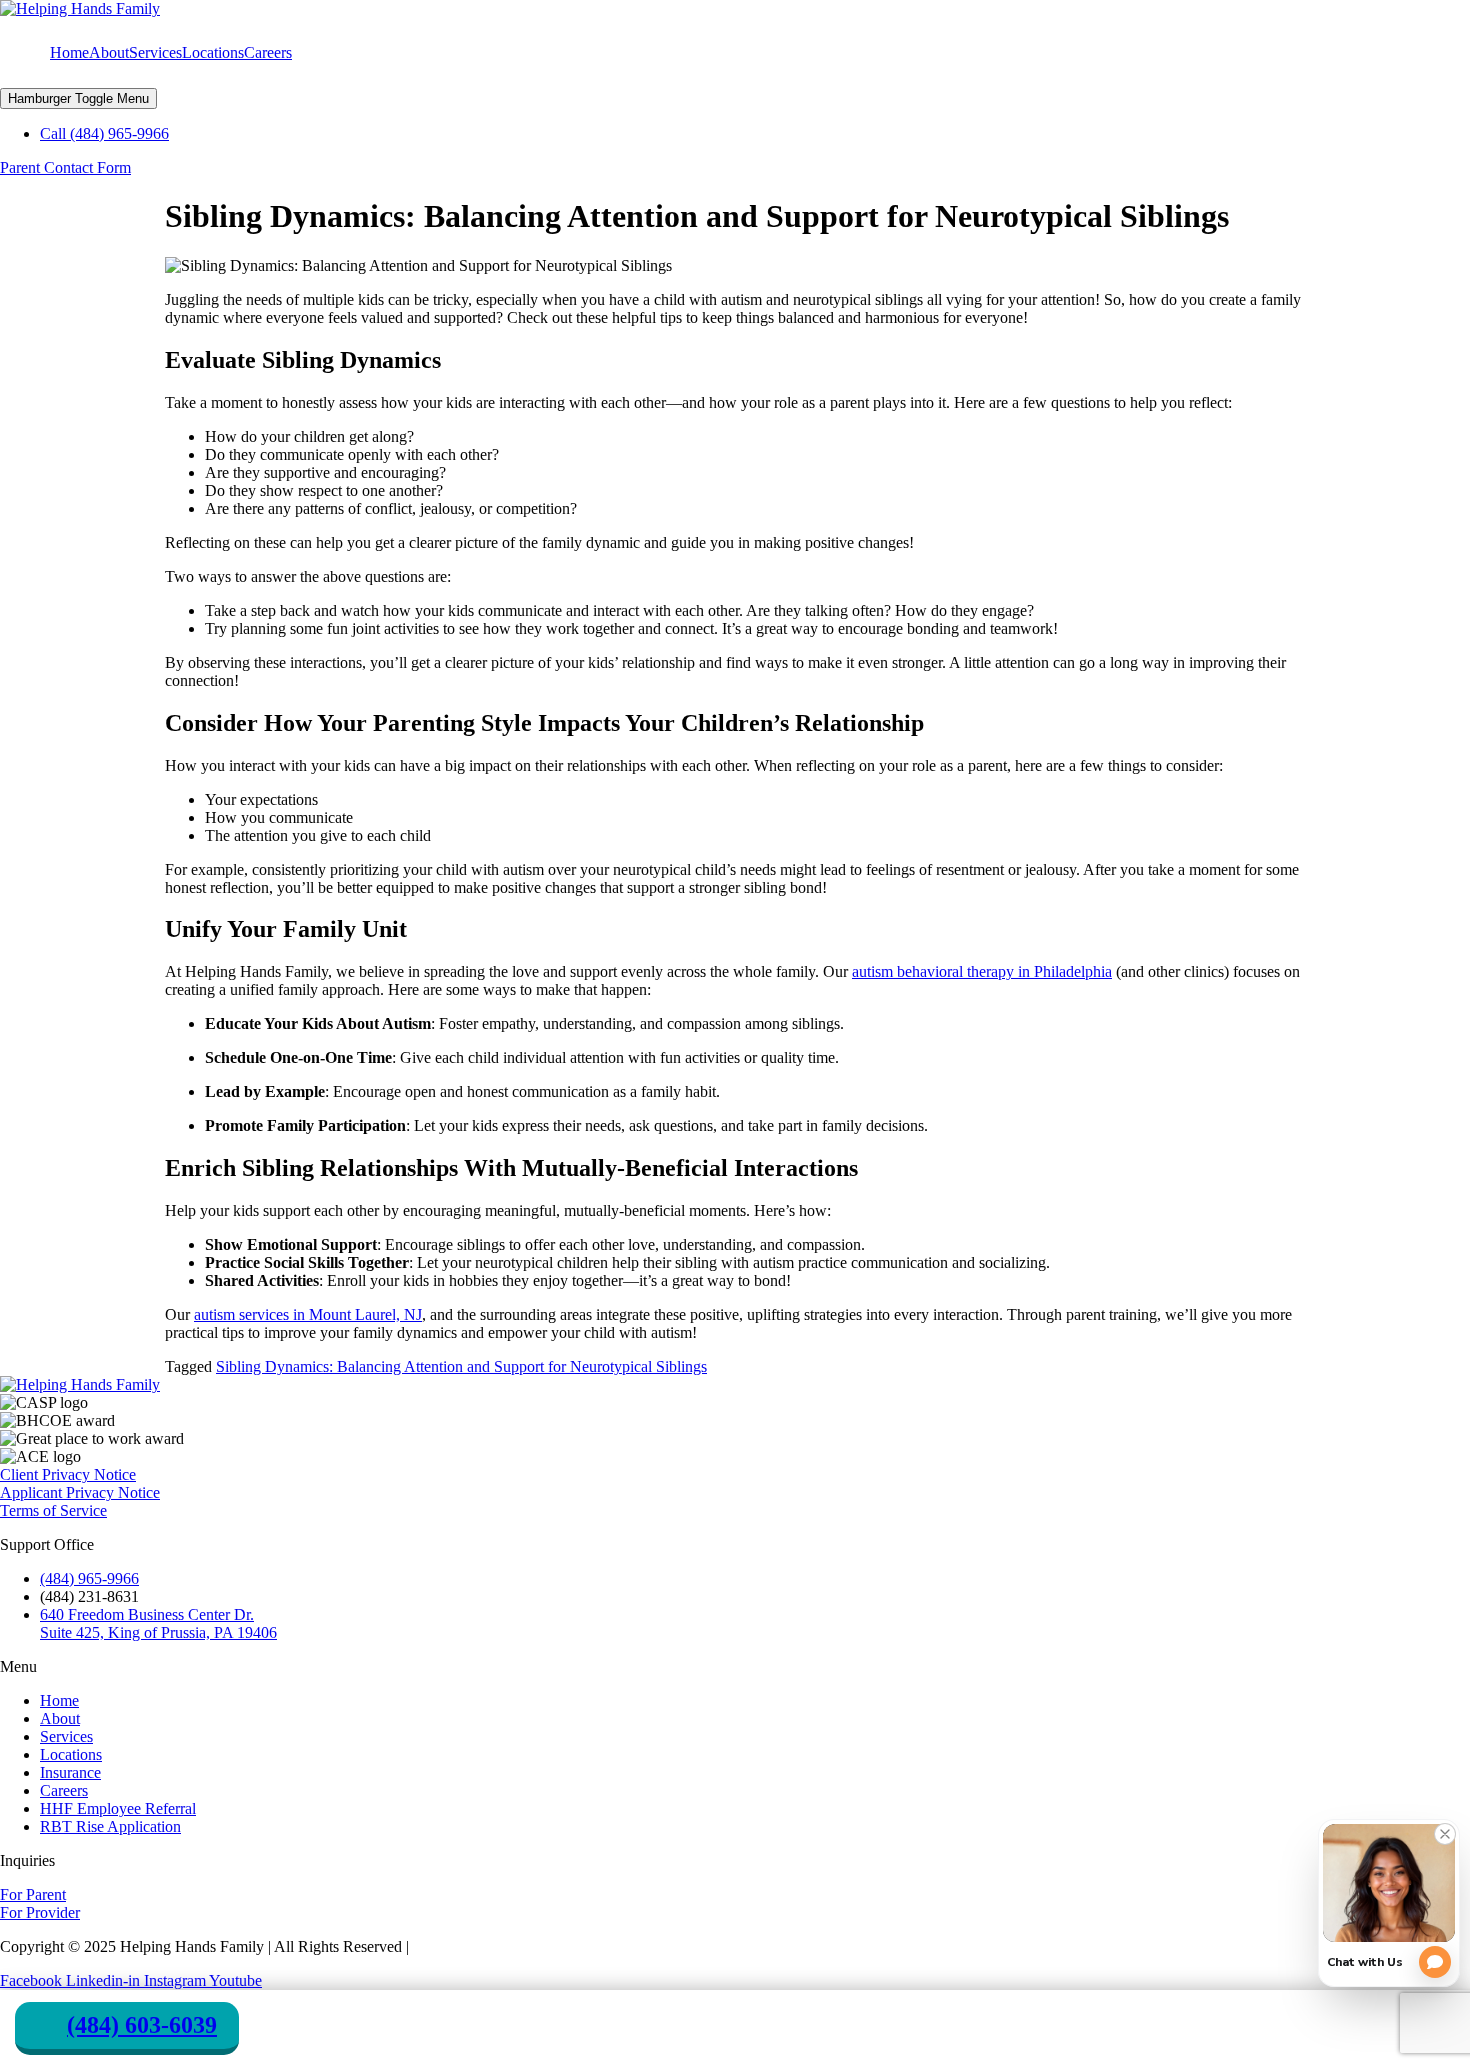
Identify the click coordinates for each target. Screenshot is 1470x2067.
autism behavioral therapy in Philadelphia (982, 971)
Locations (213, 52)
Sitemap (438, 1946)
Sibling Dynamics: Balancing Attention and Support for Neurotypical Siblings (461, 1366)
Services (155, 52)
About (109, 52)
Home (69, 52)
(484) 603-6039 (142, 2025)
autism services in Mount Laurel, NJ (308, 1314)
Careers (268, 52)
